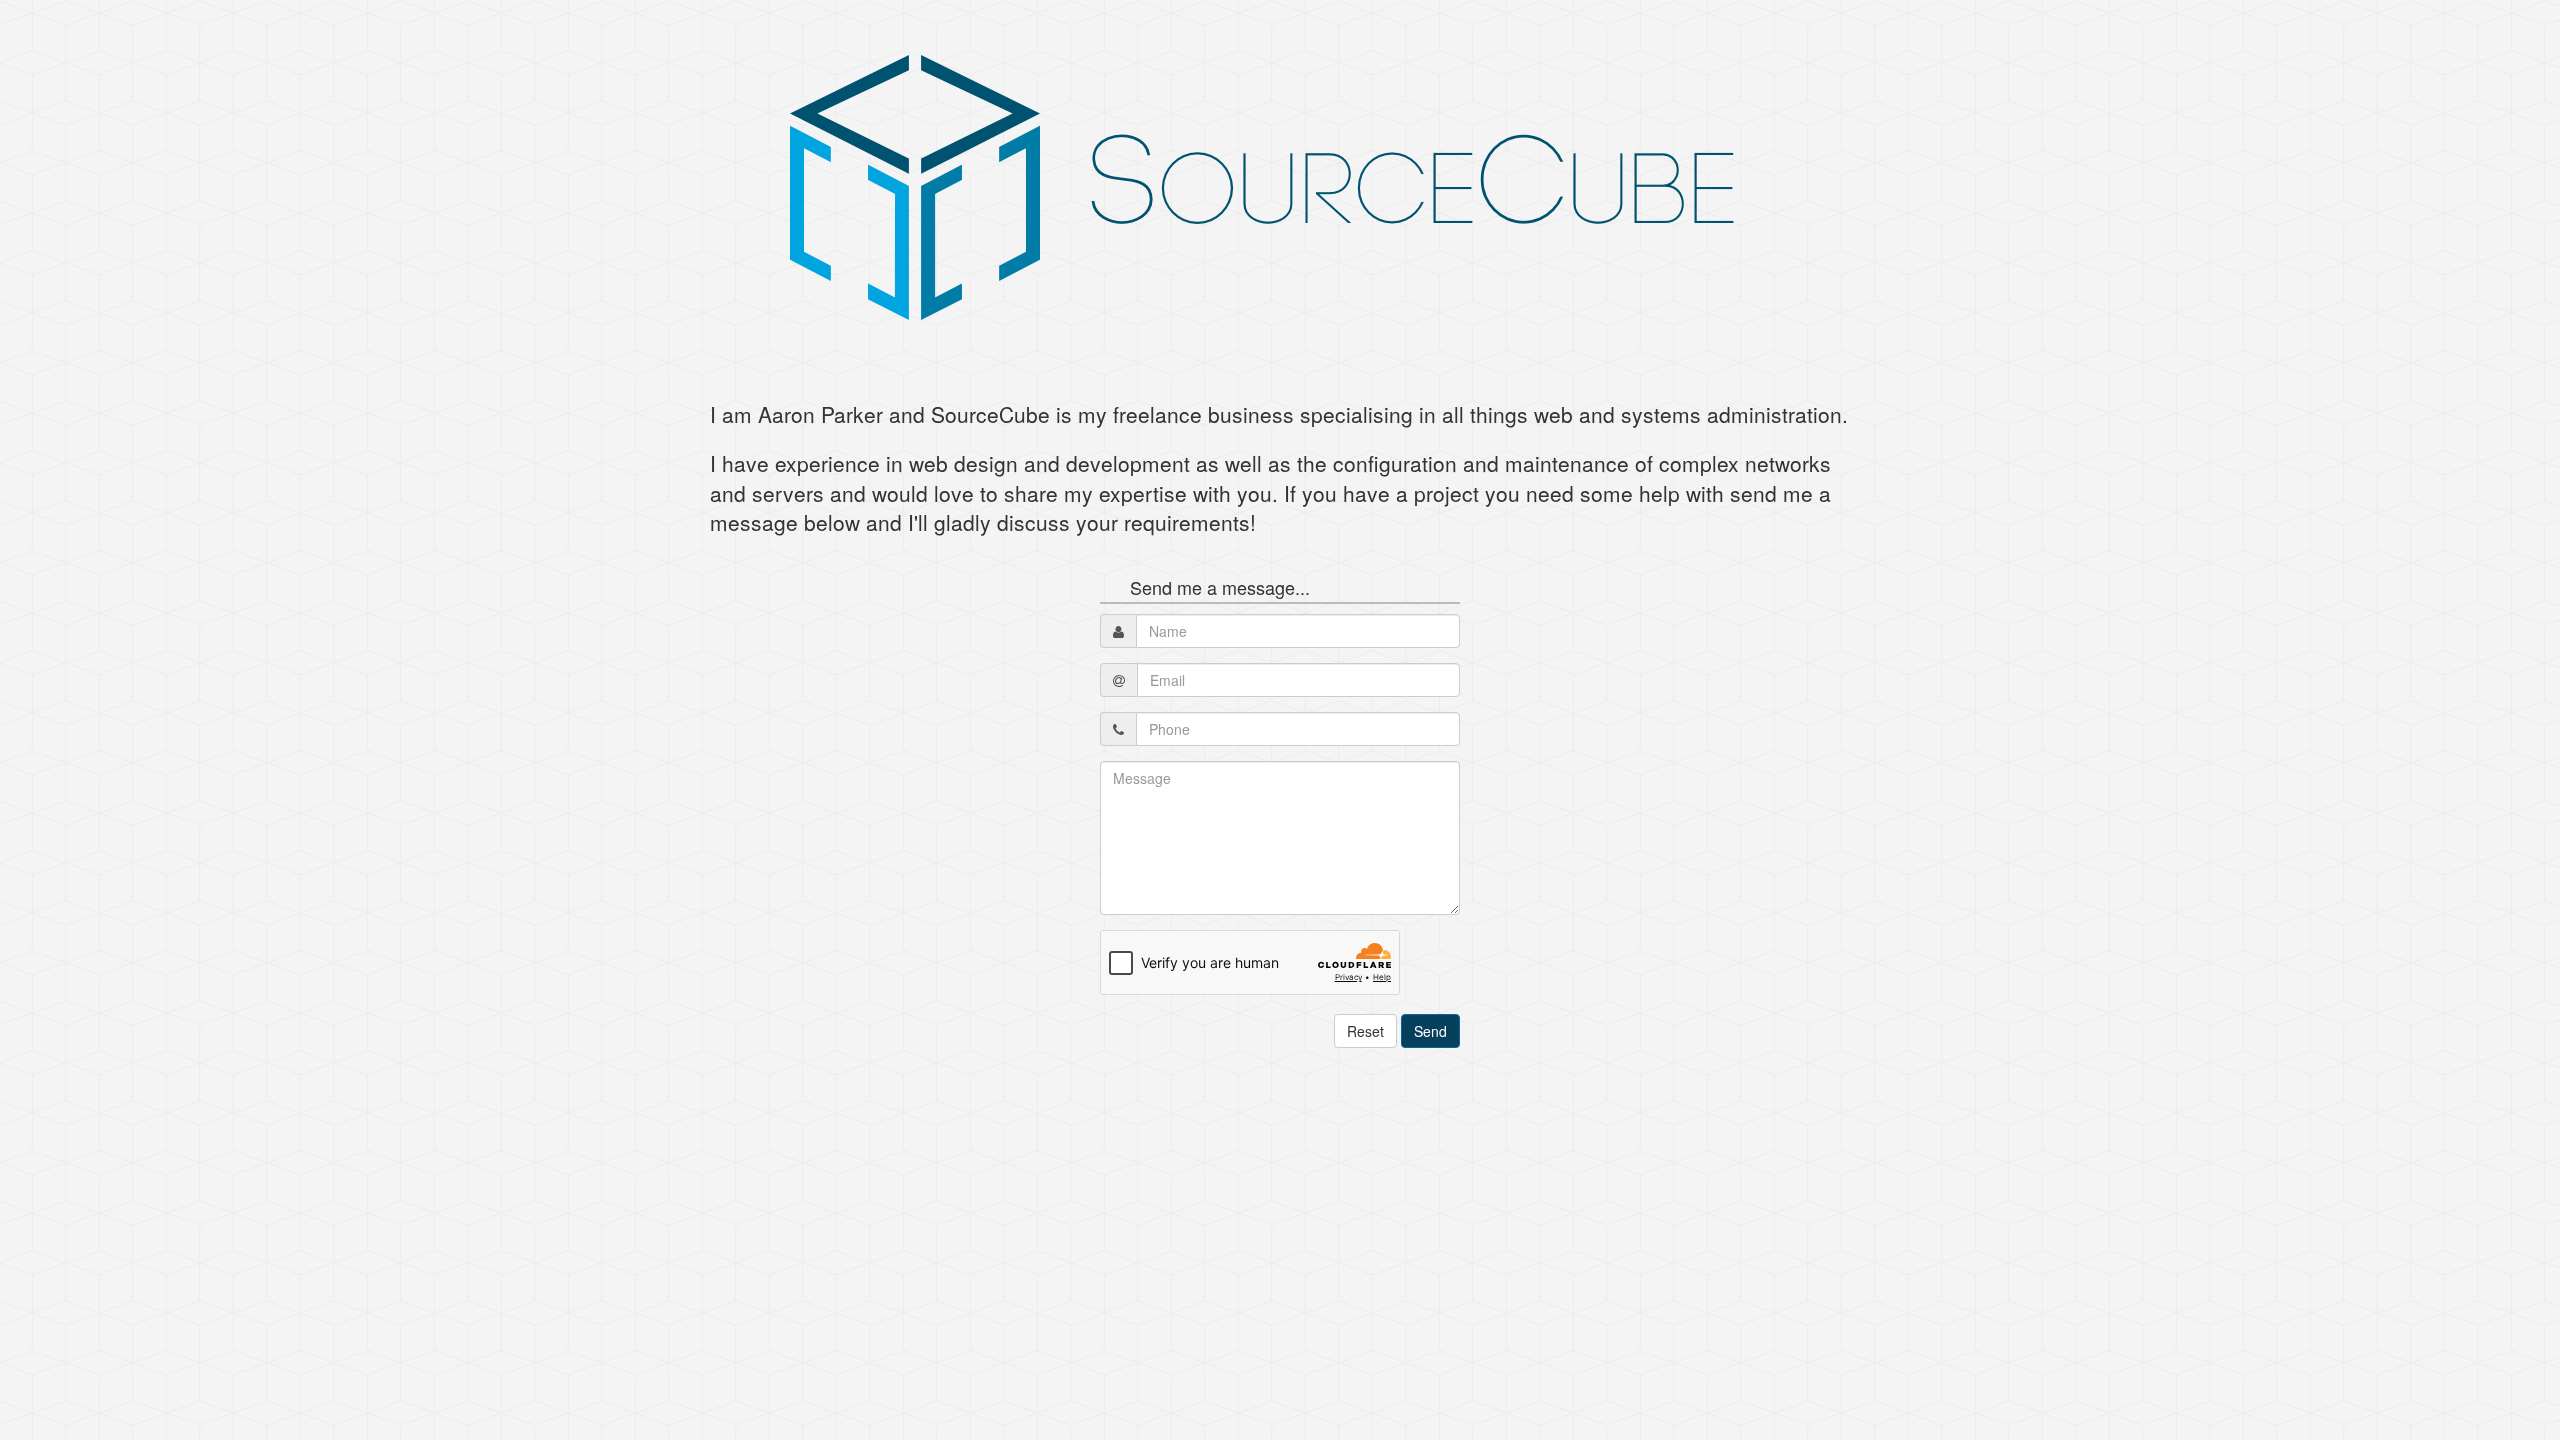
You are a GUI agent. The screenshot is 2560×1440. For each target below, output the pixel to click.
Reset (1365, 1031)
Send (1430, 1031)
